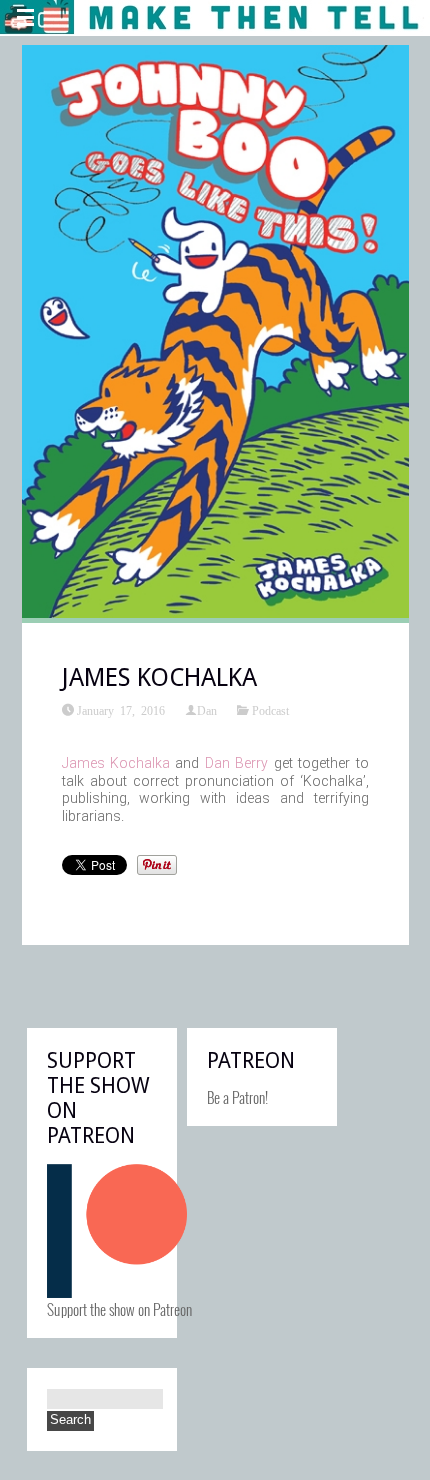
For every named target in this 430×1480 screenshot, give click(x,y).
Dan (207, 710)
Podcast (270, 710)
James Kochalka (116, 763)
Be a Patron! (237, 1097)
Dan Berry (236, 763)
